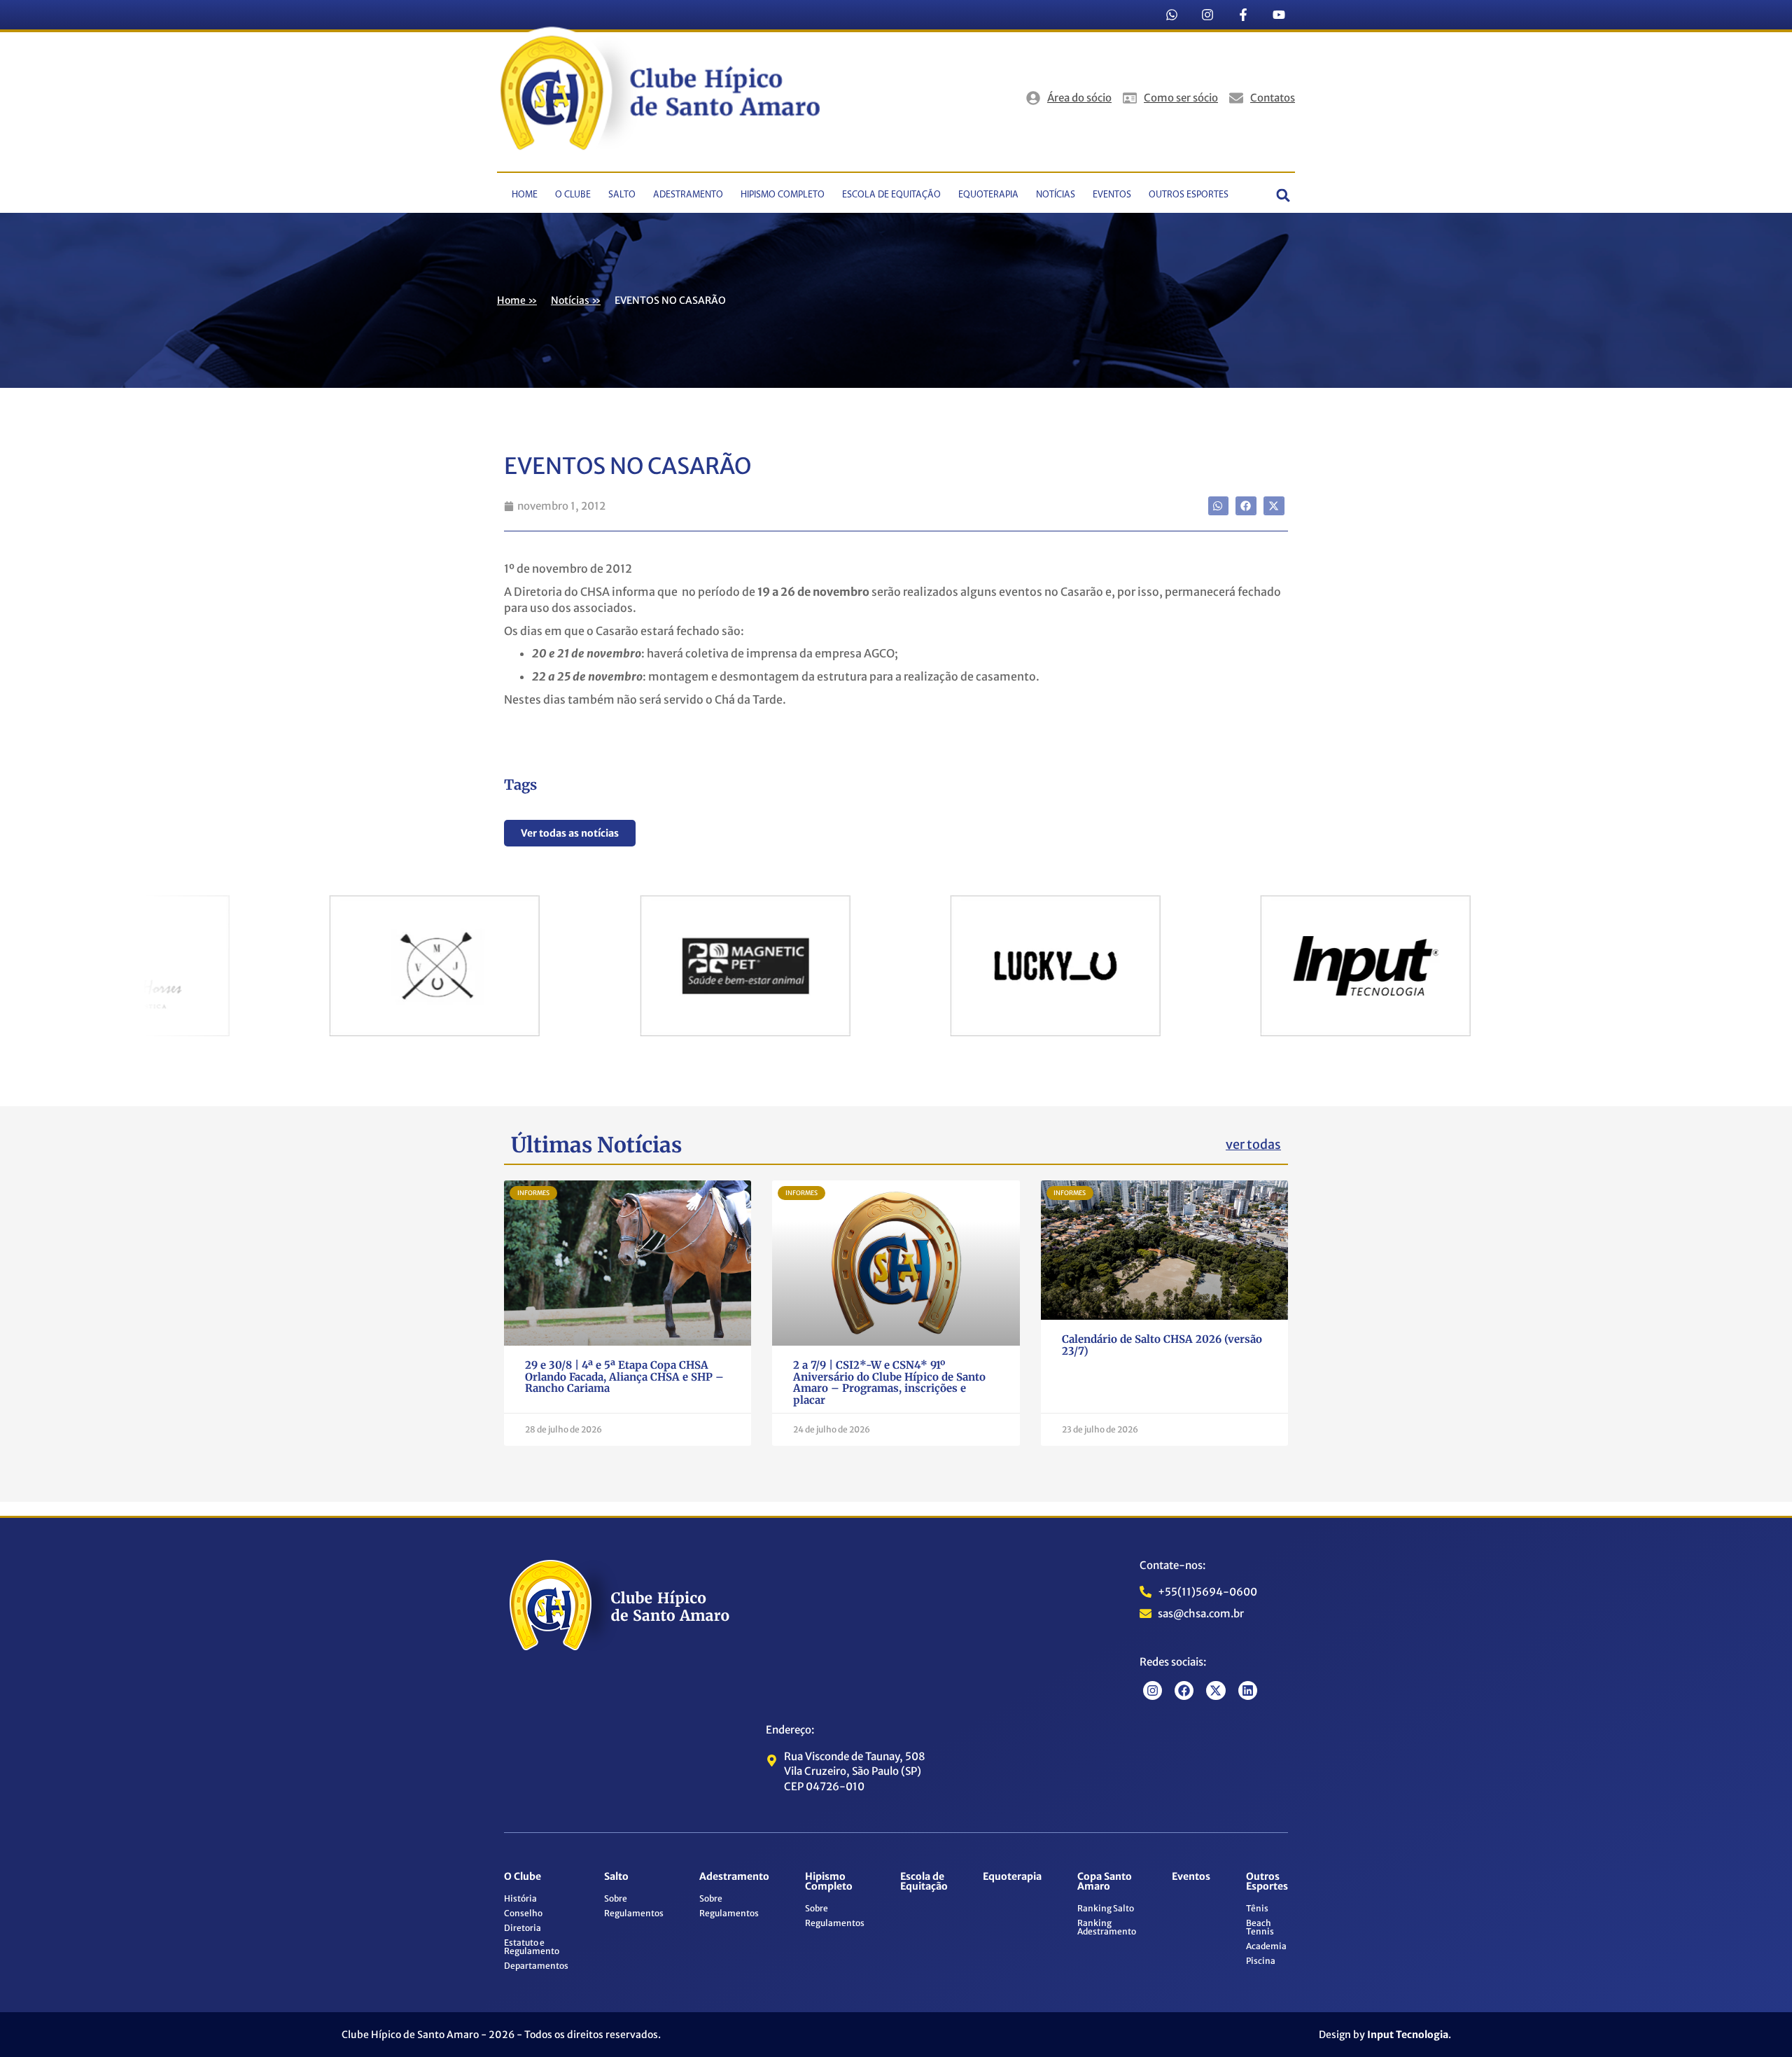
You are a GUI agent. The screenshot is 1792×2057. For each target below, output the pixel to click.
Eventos (1112, 195)
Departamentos (536, 1966)
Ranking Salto (1106, 1908)
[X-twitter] (1216, 1690)
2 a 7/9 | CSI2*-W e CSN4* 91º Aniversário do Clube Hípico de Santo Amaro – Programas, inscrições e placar (889, 1382)
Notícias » (576, 300)
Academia (1266, 1946)
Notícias (1056, 195)
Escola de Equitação (891, 195)
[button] (1283, 196)
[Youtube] (1279, 15)
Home (525, 195)
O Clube (573, 195)
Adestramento (688, 195)
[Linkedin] (1248, 1690)
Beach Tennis (1260, 1927)
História (520, 1898)
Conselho (523, 1913)
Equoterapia (988, 195)
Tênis (1257, 1908)
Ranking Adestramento (1107, 1927)
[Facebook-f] (1243, 15)
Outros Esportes (1189, 195)
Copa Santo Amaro (1105, 1881)
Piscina (1261, 1961)
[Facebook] (1184, 1690)
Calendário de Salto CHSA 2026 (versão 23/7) (1162, 1345)
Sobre (616, 1898)
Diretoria (523, 1928)
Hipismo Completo (783, 195)
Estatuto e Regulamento (532, 1947)
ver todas (1253, 1144)
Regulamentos (634, 1913)
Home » (517, 300)
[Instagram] (1207, 15)
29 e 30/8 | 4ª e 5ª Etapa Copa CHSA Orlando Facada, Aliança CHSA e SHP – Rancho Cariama (624, 1376)
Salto (622, 195)
